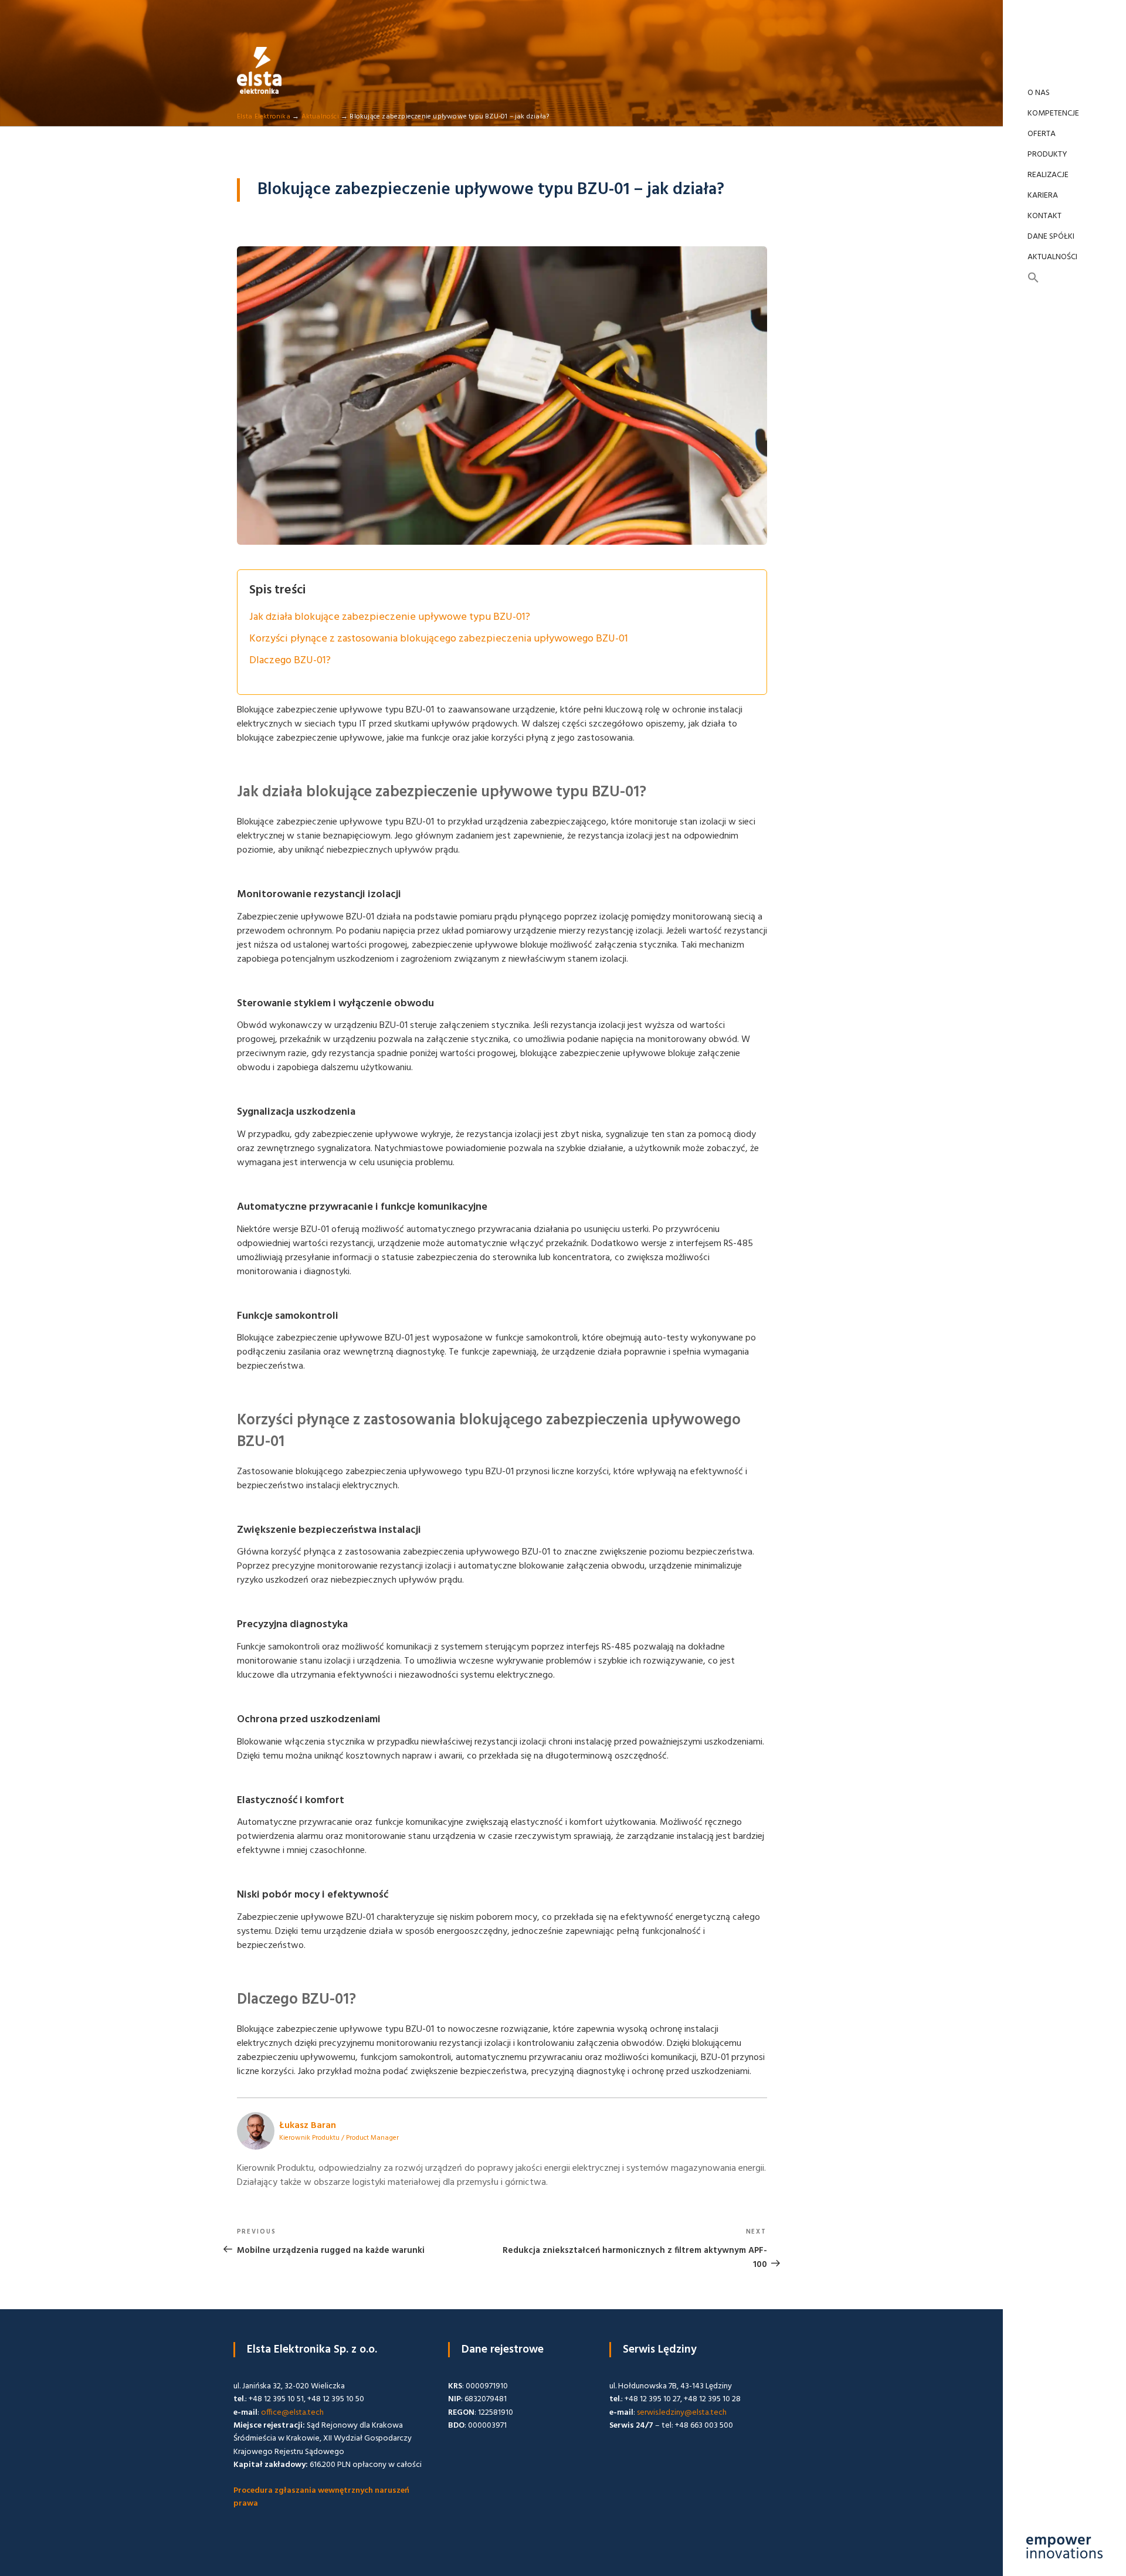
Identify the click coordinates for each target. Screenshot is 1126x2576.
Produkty (1047, 155)
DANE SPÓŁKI (1051, 237)
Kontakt (1044, 216)
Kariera (1043, 196)
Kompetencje (1053, 113)
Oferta (1042, 134)
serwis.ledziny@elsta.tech (682, 2413)
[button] (1064, 279)
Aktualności (1052, 257)
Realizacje (1048, 175)
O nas (1039, 93)
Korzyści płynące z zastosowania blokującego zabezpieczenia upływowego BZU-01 (439, 639)
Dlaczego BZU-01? (290, 661)
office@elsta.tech (292, 2413)
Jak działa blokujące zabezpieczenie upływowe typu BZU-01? (390, 617)
